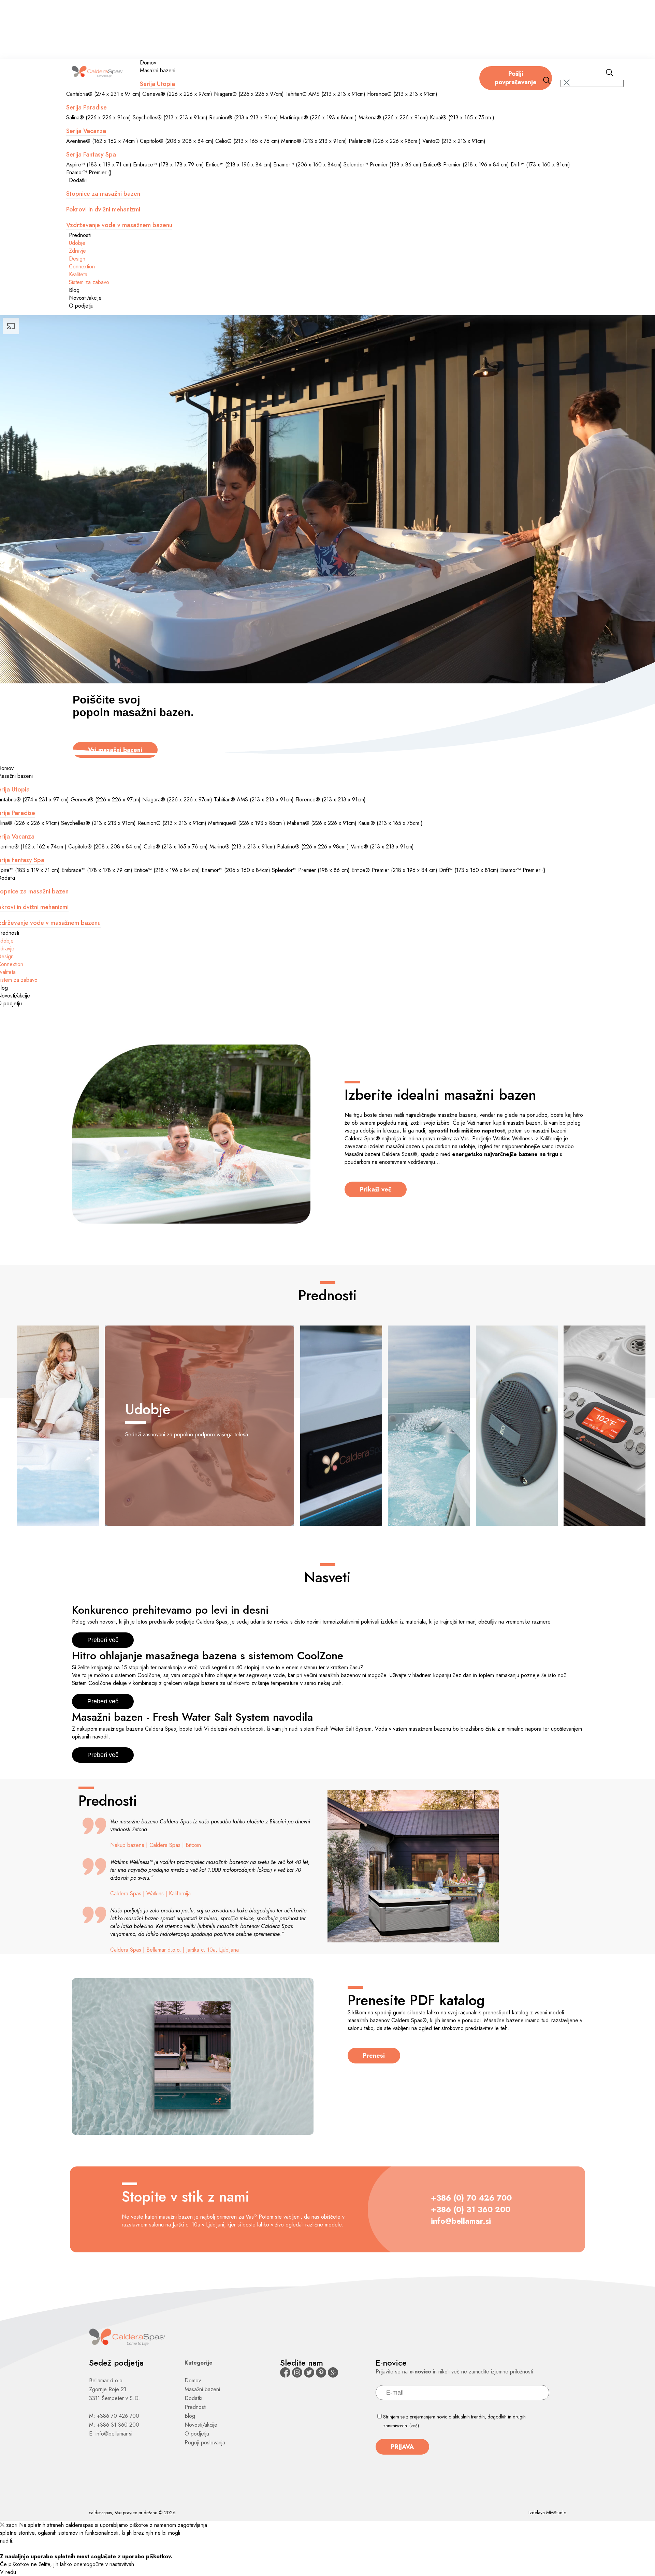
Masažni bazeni (158, 70)
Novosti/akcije (85, 298)
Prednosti (80, 235)
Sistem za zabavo (89, 282)
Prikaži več (376, 1189)
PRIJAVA (402, 2447)
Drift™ (540, 165)
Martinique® (318, 117)
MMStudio (556, 2513)
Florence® (402, 94)
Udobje (77, 243)
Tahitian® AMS (325, 94)
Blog (74, 290)
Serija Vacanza (86, 131)
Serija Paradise (86, 107)
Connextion (82, 267)
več (414, 2426)
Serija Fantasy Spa (91, 154)
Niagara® (249, 94)
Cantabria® (103, 94)
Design (77, 259)
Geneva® (177, 94)
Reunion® (244, 117)
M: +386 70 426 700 (114, 2416)
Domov (148, 63)
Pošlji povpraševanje (516, 78)
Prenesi (374, 2056)
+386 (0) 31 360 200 (471, 2209)
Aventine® (102, 141)
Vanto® (454, 141)
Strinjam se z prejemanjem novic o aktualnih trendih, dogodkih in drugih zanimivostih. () (454, 2421)
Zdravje (77, 251)
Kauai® (462, 117)
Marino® (314, 141)
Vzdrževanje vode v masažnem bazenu (119, 225)
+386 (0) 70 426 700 (471, 2198)
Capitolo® (177, 141)
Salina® (99, 117)
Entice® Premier (466, 165)
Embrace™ (169, 165)
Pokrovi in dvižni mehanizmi (103, 209)
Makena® (393, 117)
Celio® (247, 141)
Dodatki (78, 180)
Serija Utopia (157, 84)
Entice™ (239, 165)
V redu (8, 2572)
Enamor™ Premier (89, 172)
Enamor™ (308, 165)
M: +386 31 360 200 (114, 2425)
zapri (11, 2525)
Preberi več (103, 1640)
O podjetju (81, 306)
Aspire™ (99, 165)
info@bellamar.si (461, 2221)
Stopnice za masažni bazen (103, 194)
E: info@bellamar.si (111, 2434)
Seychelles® (170, 117)
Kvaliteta (78, 274)
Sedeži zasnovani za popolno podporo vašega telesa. (187, 1419)
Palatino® (385, 141)
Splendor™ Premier (382, 165)
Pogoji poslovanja (205, 2442)
